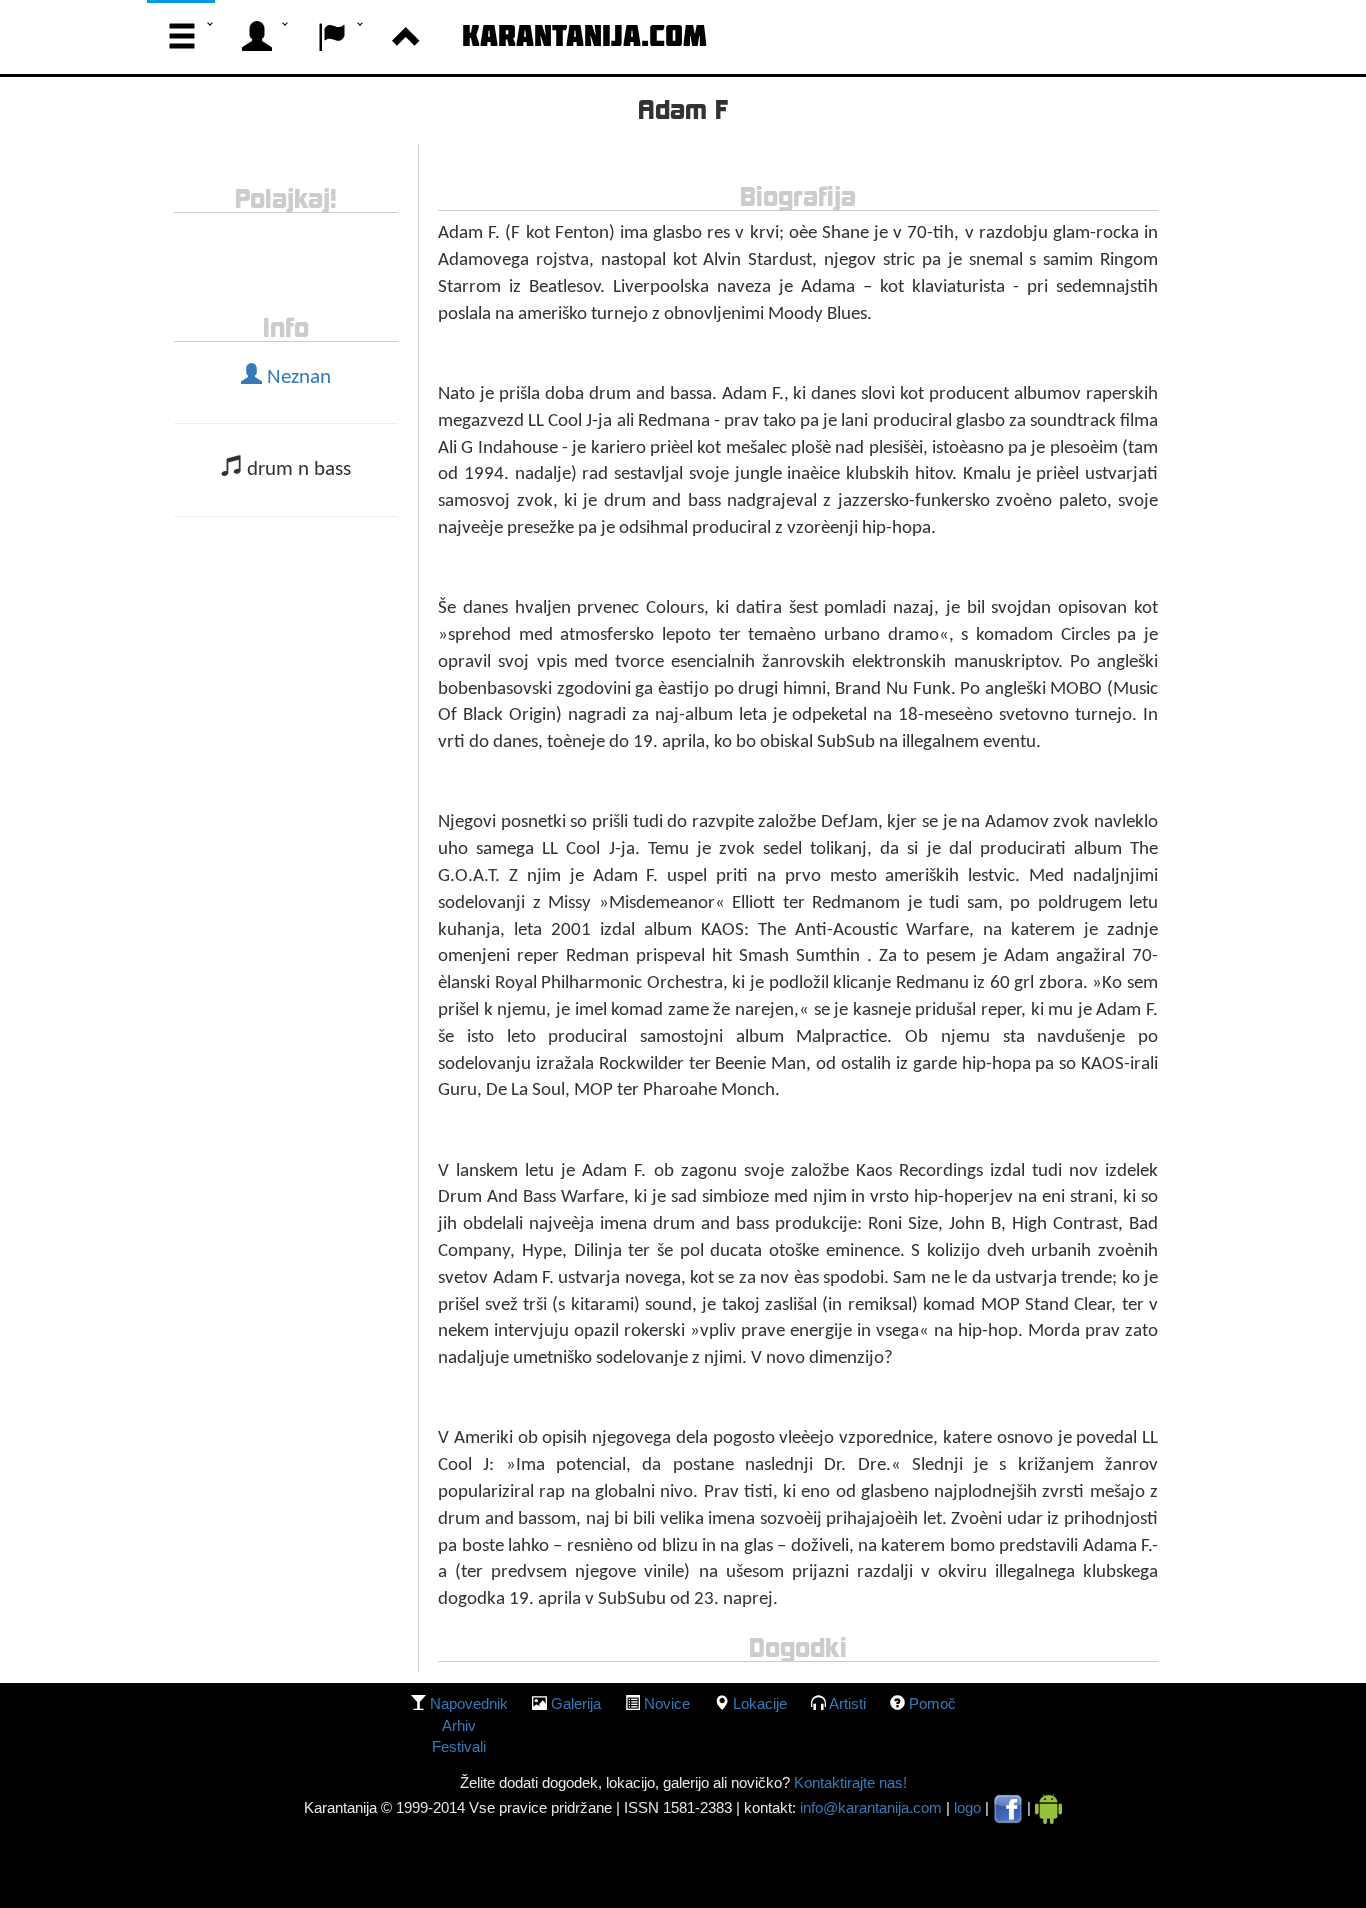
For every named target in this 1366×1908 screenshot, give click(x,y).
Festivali (459, 1746)
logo (967, 1807)
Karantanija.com (584, 35)
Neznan (296, 378)
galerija (576, 1703)
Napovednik (469, 1703)
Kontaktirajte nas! (848, 1782)
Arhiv (459, 1725)
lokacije (760, 1703)
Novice (667, 1703)
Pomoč (932, 1703)
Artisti (847, 1703)
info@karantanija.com (871, 1807)
